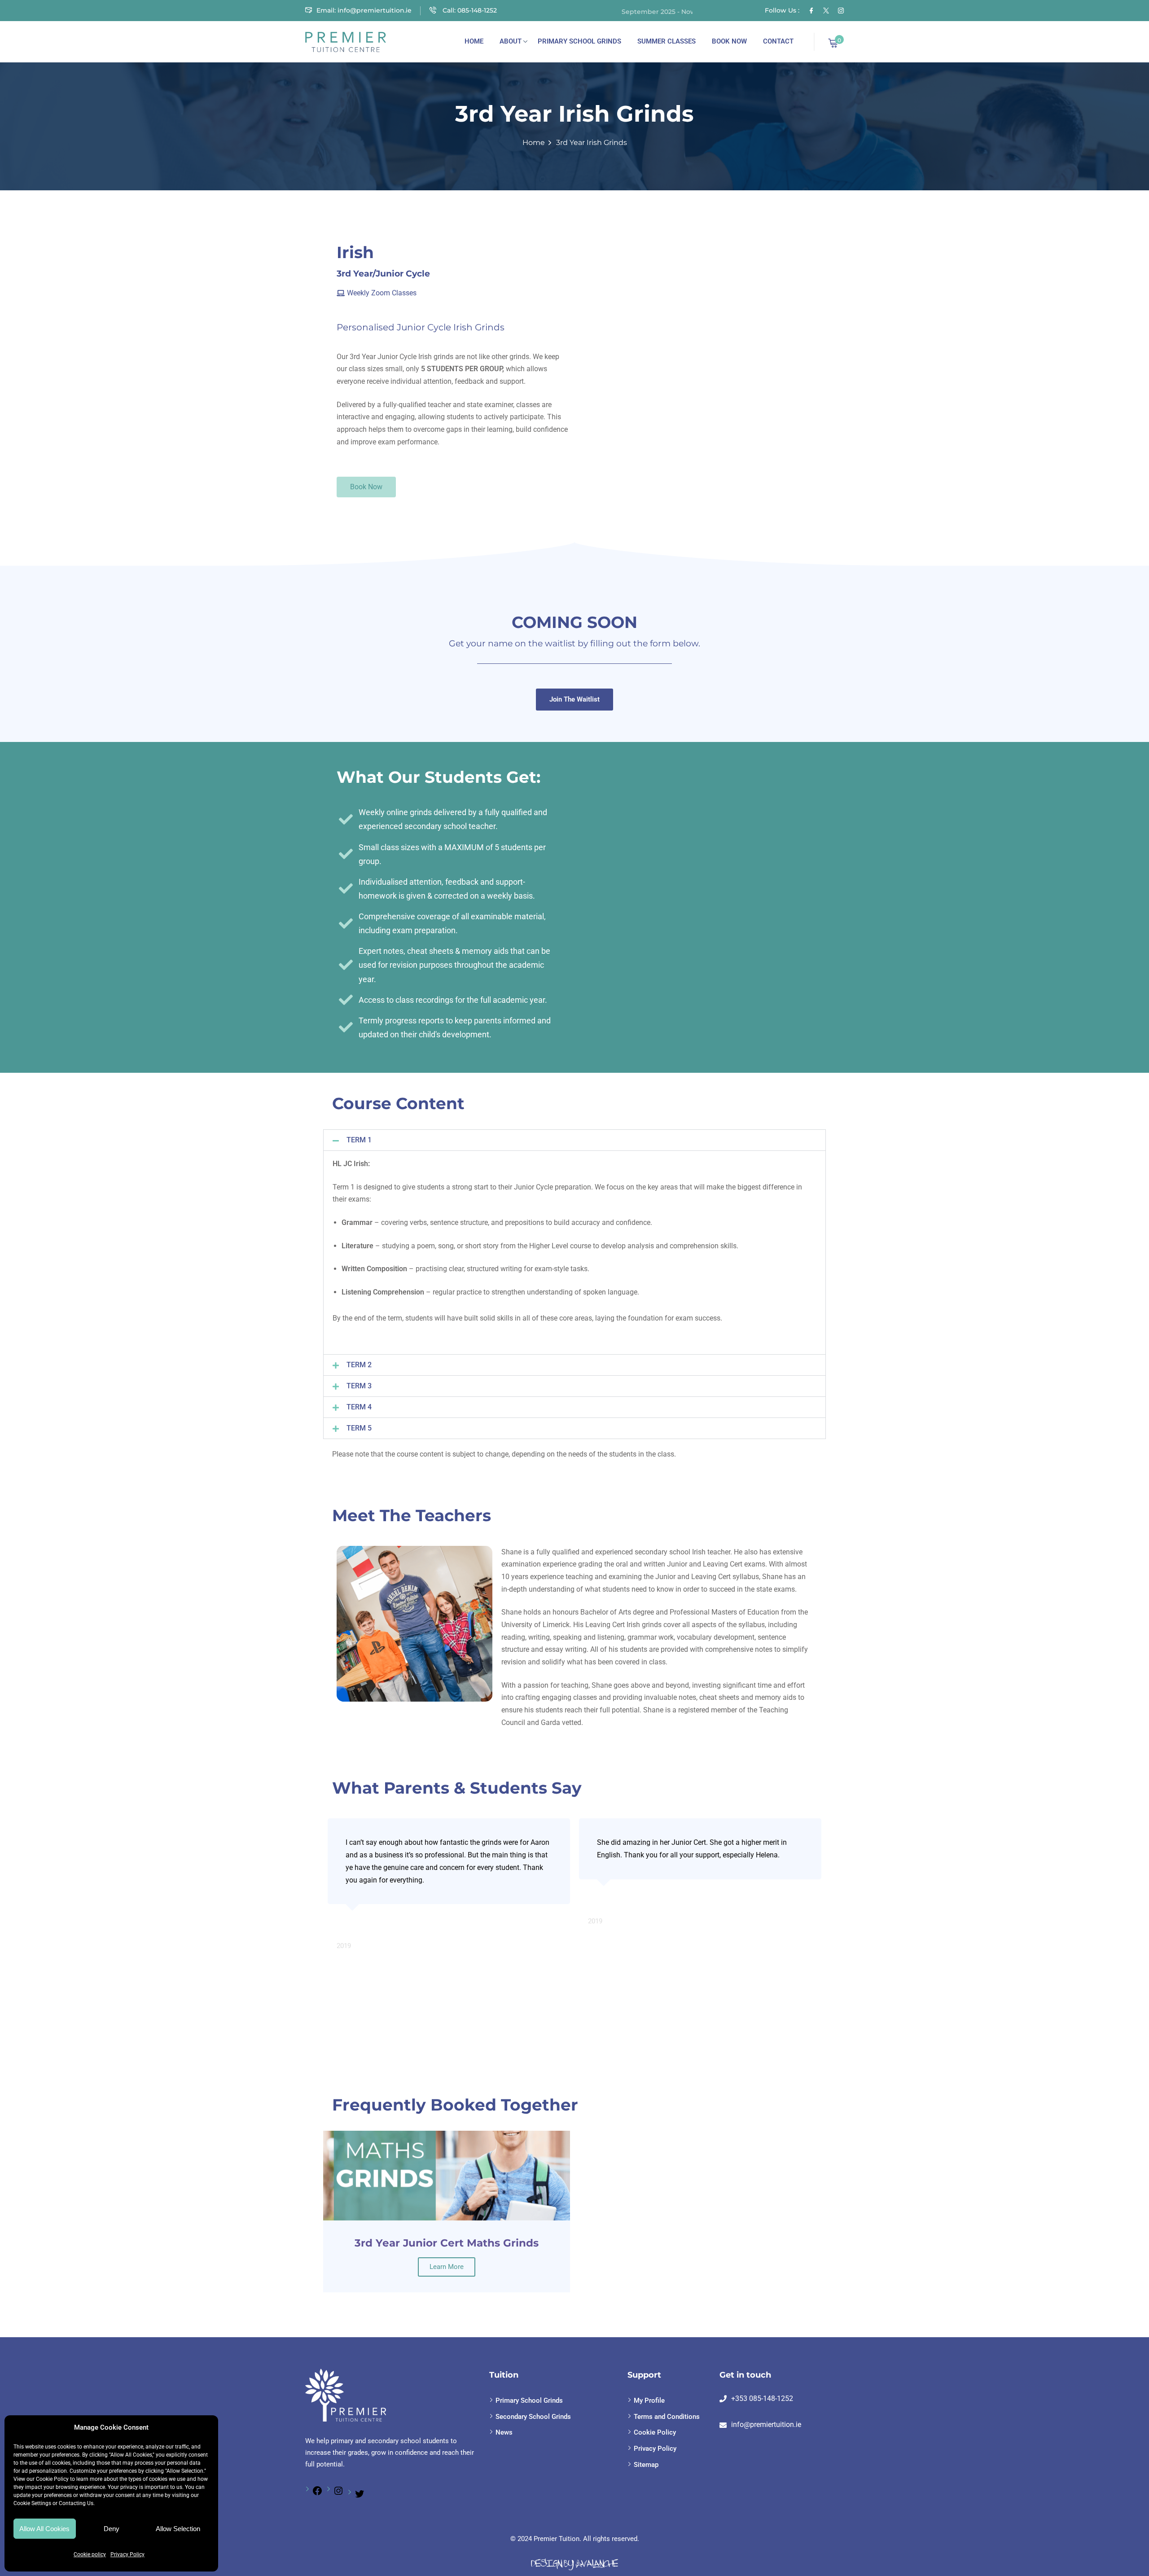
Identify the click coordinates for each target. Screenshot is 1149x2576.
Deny (112, 2529)
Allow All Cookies (44, 2529)
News (504, 2432)
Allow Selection (178, 2529)
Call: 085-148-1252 (469, 10)
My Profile (649, 2400)
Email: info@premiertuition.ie (364, 10)
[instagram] (841, 10)
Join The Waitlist (574, 699)
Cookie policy (90, 2554)
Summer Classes (667, 41)
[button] (574, 1140)
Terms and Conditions (667, 2417)
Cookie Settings (32, 2503)
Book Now (729, 41)
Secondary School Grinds (533, 2417)
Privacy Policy (127, 2554)
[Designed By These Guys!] (574, 2564)
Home (474, 41)
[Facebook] (317, 2494)
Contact (778, 41)
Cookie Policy (52, 2479)
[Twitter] (826, 10)
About (511, 41)
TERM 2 (359, 1365)
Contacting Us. (77, 2503)
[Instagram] (338, 2494)
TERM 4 (359, 1407)
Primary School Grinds (579, 41)
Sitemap (646, 2465)
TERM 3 (359, 1386)
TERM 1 (359, 1140)
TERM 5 (359, 1428)
